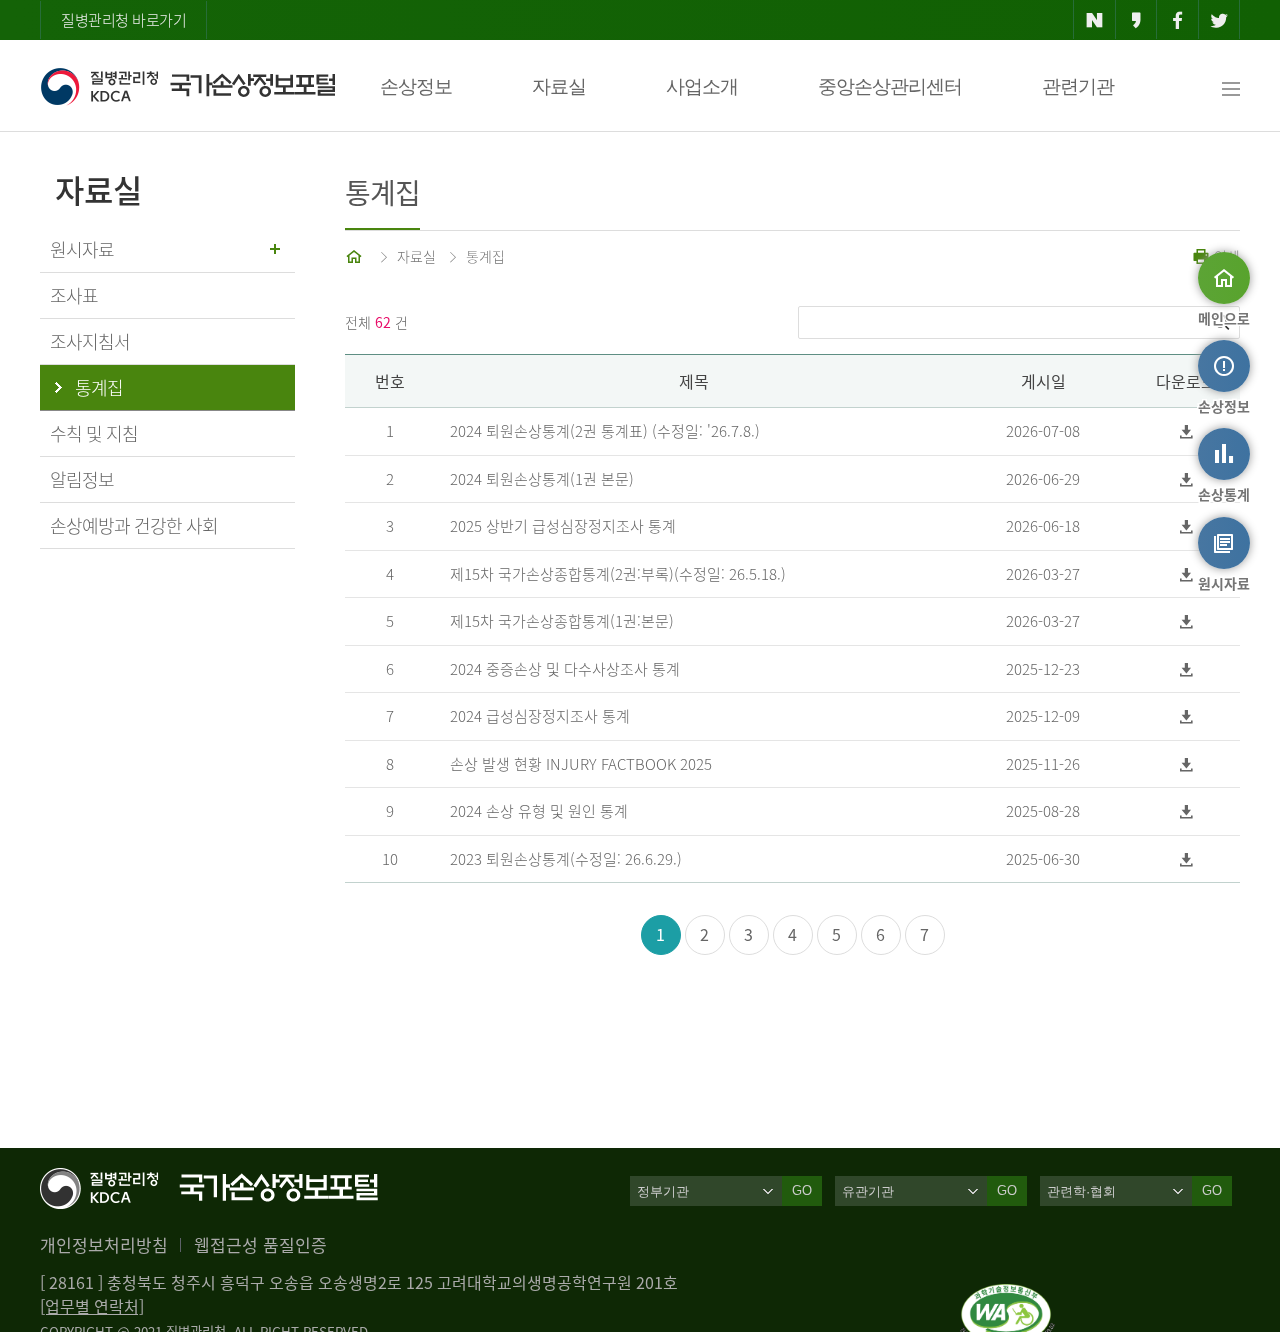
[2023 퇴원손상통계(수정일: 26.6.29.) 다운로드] (1186, 859)
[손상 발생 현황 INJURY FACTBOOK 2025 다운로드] (1186, 764)
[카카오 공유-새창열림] (1136, 20)
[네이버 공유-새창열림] (1094, 20)
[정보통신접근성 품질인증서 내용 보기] (1007, 1296)
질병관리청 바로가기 (123, 20)
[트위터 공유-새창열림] (1219, 20)
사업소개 (702, 86)
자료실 (559, 86)
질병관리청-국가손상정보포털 (187, 86)
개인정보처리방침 (104, 1244)
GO (802, 1190)
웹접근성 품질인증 (260, 1244)
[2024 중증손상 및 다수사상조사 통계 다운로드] (1186, 669)
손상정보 (416, 86)
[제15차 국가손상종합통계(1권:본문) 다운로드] (1186, 621)
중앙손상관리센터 (890, 86)
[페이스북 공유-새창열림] (1177, 20)
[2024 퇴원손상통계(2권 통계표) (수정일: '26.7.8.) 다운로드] (1186, 431)
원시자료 (82, 249)
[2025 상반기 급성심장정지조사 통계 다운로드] (1186, 526)
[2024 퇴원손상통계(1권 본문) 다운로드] (1186, 479)
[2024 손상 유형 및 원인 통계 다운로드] (1186, 811)
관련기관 (1078, 86)
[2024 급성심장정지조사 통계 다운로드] (1186, 716)
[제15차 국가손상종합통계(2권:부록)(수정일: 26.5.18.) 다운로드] (1186, 574)
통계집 (485, 256)
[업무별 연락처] (92, 1306)
